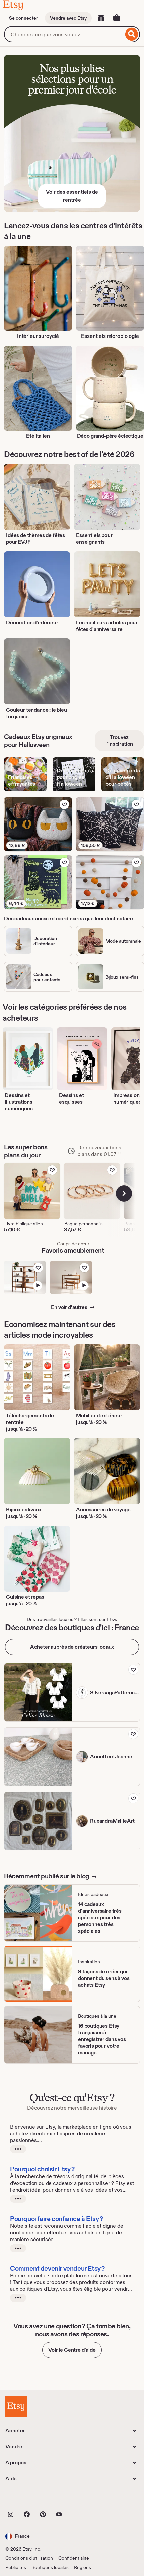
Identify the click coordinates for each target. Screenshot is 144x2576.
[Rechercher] (132, 34)
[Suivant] (124, 1193)
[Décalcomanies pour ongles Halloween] (74, 774)
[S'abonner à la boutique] (133, 1670)
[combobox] (64, 34)
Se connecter (23, 18)
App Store (28, 2499)
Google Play (79, 2499)
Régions (83, 2567)
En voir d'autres (69, 1307)
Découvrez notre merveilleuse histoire (72, 2108)
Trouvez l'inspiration (119, 741)
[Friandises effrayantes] (25, 774)
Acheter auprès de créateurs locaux (72, 1647)
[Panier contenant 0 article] (117, 18)
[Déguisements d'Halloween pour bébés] (123, 774)
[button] (18, 2536)
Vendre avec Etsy (68, 18)
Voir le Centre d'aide (72, 2350)
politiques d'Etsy (38, 2289)
